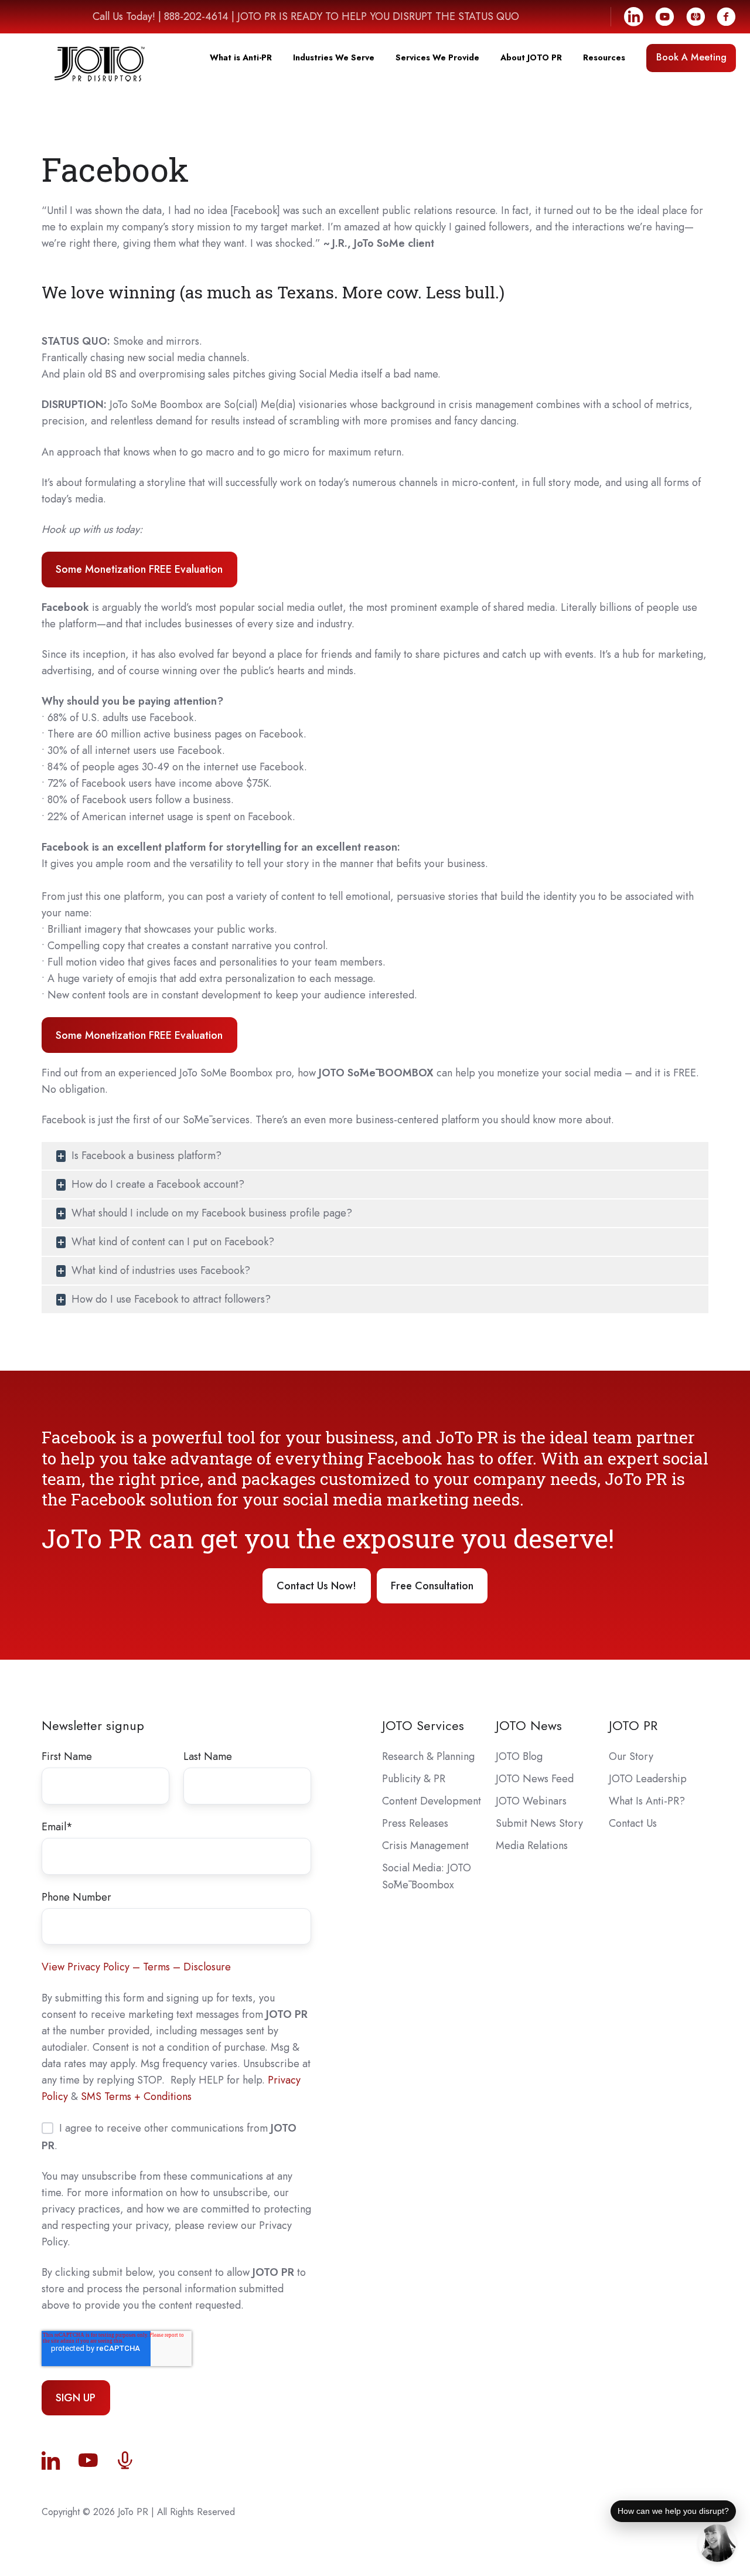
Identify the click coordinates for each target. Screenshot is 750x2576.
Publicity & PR (414, 1779)
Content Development (432, 1801)
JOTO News (529, 1726)
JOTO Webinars (531, 1801)
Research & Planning (428, 1756)
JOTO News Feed (535, 1779)
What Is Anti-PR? (647, 1801)
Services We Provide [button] (437, 57)
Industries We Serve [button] (334, 57)
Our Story (631, 1756)
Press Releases (415, 1823)
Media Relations (532, 1846)
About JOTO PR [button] (531, 57)
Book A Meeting (691, 57)
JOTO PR (633, 1726)
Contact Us (633, 1823)
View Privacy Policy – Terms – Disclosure (136, 1967)
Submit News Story (539, 1823)
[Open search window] (730, 78)
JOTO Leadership (648, 1779)
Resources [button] (604, 57)
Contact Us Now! (316, 1586)
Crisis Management (425, 1846)
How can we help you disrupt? (673, 2511)
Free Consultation (432, 1586)
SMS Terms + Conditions (136, 2096)
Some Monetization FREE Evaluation (139, 569)
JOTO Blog (519, 1756)
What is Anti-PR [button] (241, 57)
